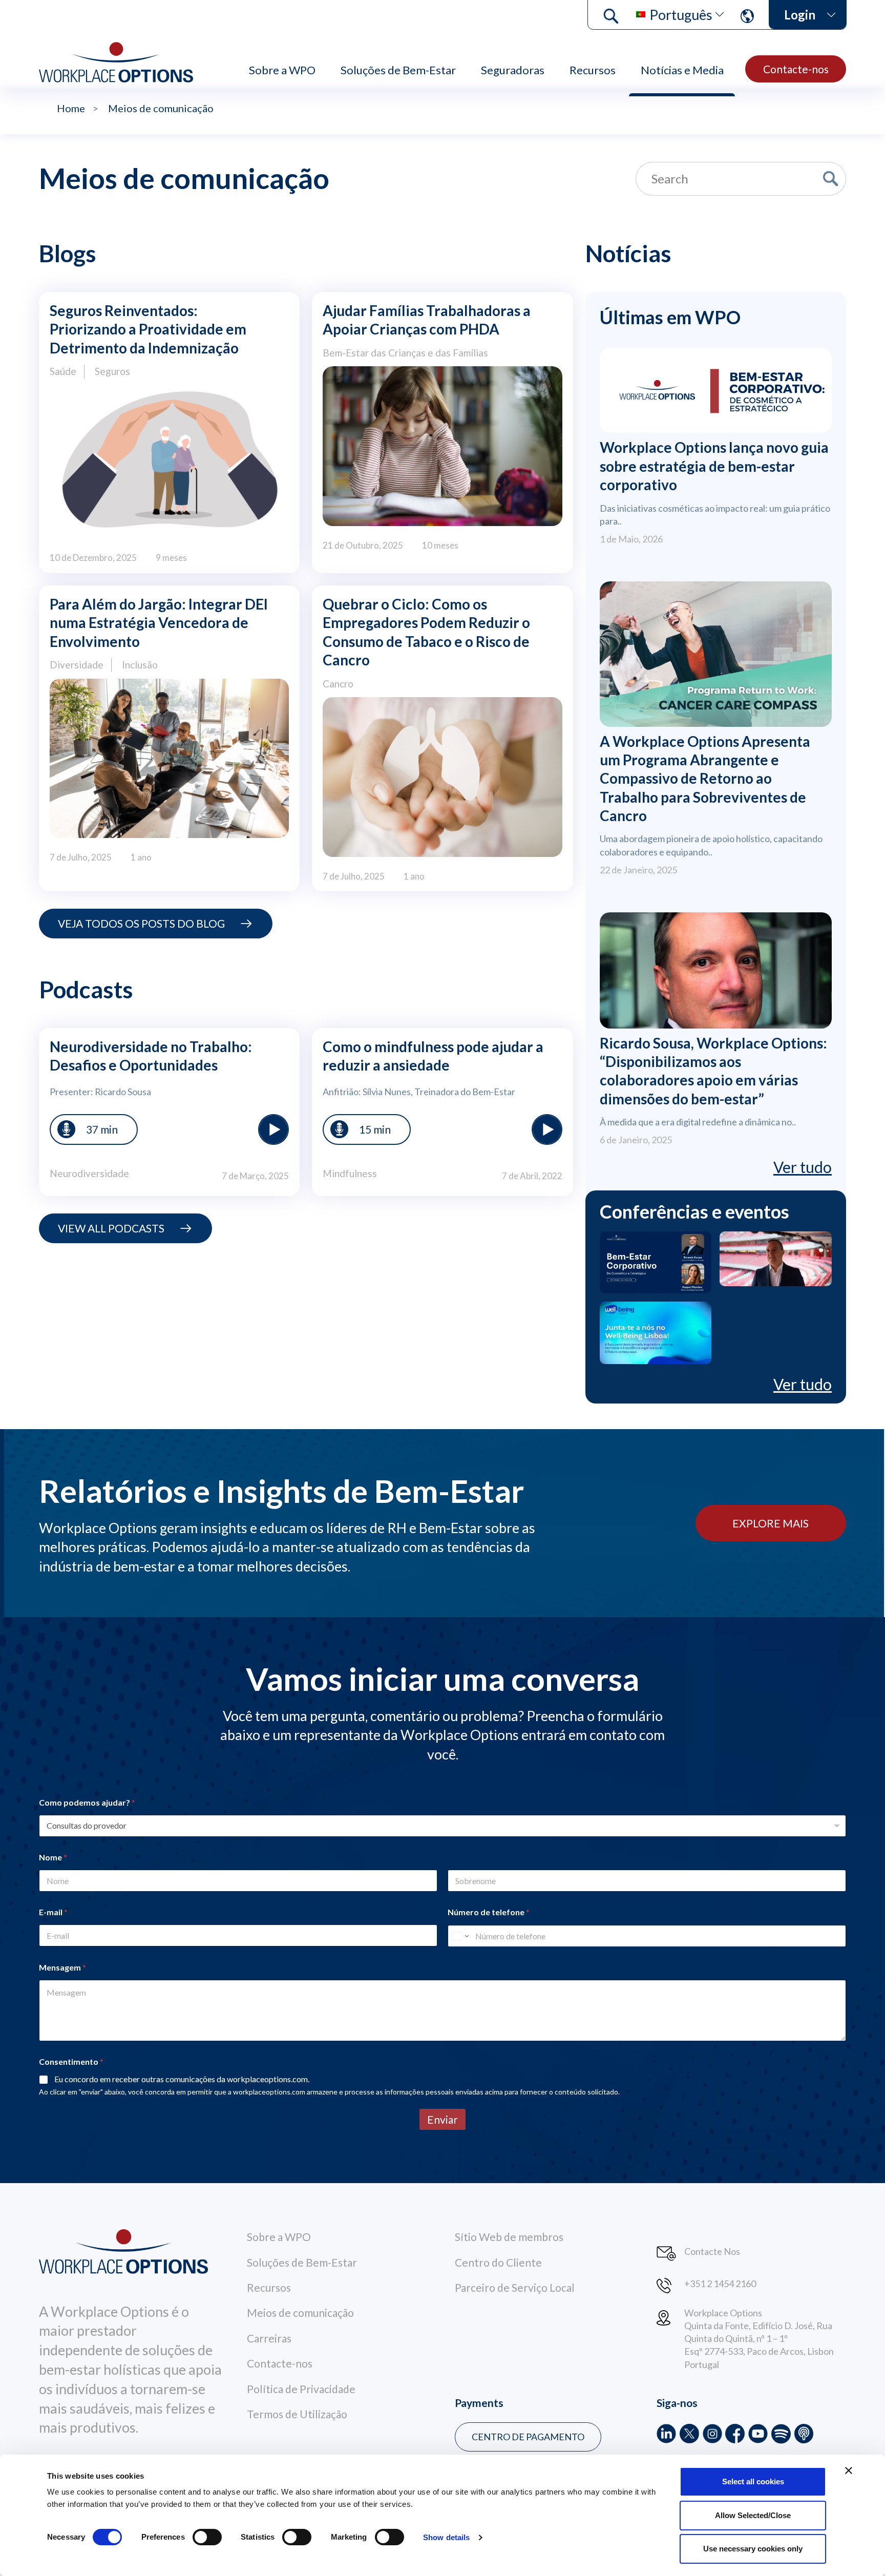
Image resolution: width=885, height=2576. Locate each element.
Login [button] (800, 15)
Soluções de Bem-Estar (398, 70)
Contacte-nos (796, 69)
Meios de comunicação (300, 2312)
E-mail (53, 1912)
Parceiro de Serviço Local (515, 2287)
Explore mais (771, 1523)
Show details (446, 2537)
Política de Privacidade (301, 2389)
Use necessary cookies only (753, 2549)
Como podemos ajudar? (87, 1802)
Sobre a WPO (282, 70)
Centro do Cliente (498, 2262)
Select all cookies (753, 2481)
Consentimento (71, 2061)
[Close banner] (849, 2470)
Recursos (593, 70)
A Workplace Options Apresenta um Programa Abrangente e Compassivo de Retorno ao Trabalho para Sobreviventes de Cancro (705, 779)
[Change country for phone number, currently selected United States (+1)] (460, 1936)
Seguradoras (513, 70)
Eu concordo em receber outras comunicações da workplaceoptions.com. (182, 2079)
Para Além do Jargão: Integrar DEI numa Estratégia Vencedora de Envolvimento (159, 623)
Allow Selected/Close (753, 2515)
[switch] (207, 2537)
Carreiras (269, 2338)
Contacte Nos (712, 2251)
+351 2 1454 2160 (720, 2284)
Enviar (442, 2119)
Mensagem (62, 1967)
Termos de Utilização (297, 2414)
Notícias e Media (682, 70)
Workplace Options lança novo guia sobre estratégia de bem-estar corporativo (714, 466)
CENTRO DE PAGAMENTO (528, 2437)
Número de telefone (489, 1912)
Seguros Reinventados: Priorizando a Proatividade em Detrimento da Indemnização (148, 329)
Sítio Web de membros (509, 2237)
